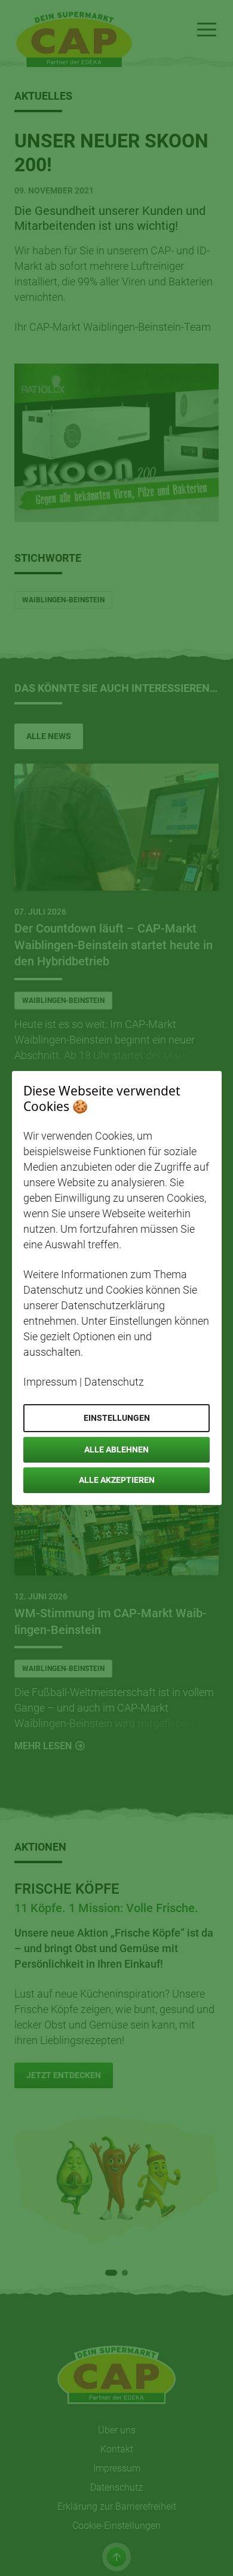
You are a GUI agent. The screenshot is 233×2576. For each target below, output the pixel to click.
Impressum (50, 1382)
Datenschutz (114, 1382)
